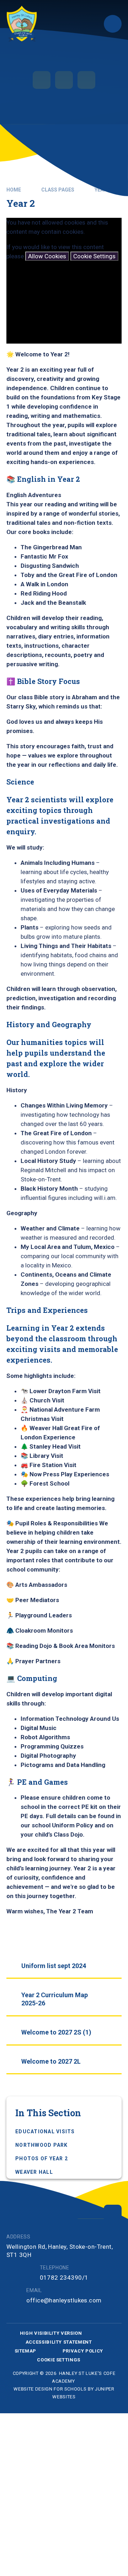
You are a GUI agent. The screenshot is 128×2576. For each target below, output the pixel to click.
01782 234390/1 (64, 2278)
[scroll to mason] (113, 2214)
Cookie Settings (94, 256)
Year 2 (103, 190)
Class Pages (58, 190)
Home (14, 190)
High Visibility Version (51, 2333)
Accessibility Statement (59, 2342)
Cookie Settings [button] (59, 2360)
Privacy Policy (83, 2351)
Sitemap (26, 2351)
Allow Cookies (47, 256)
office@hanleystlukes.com (64, 2300)
